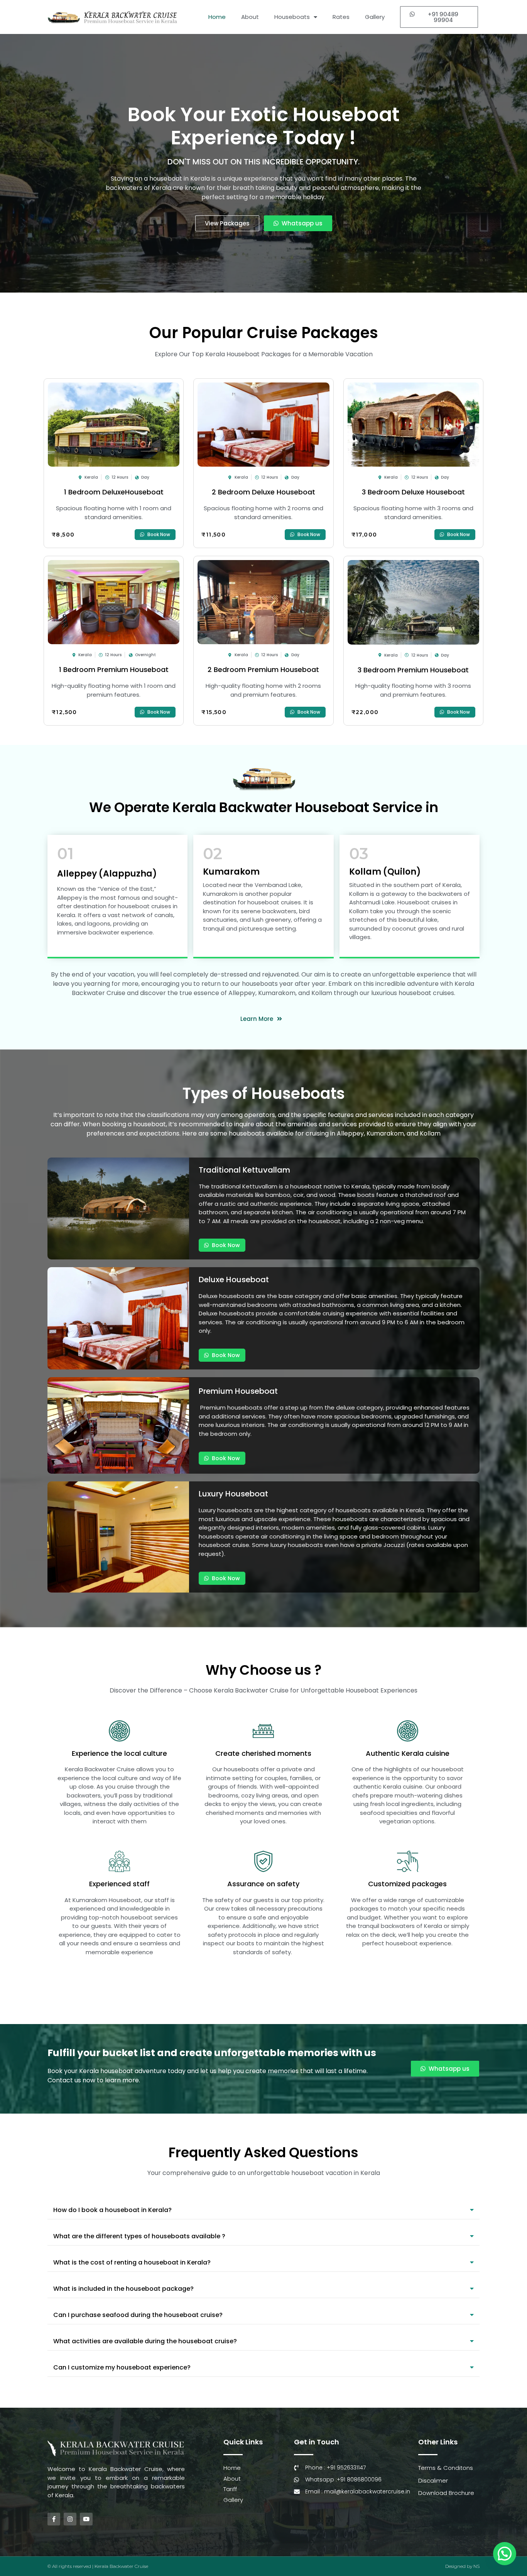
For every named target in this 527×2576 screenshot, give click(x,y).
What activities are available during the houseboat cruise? (145, 2341)
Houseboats (292, 17)
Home (217, 17)
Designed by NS (462, 2566)
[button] (439, 17)
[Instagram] (70, 2519)
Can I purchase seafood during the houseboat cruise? (138, 2315)
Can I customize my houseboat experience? (122, 2367)
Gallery (375, 17)
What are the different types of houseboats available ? (139, 2236)
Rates (341, 17)
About (250, 17)
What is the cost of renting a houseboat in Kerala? (132, 2262)
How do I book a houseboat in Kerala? (112, 2210)
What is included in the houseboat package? (123, 2289)
